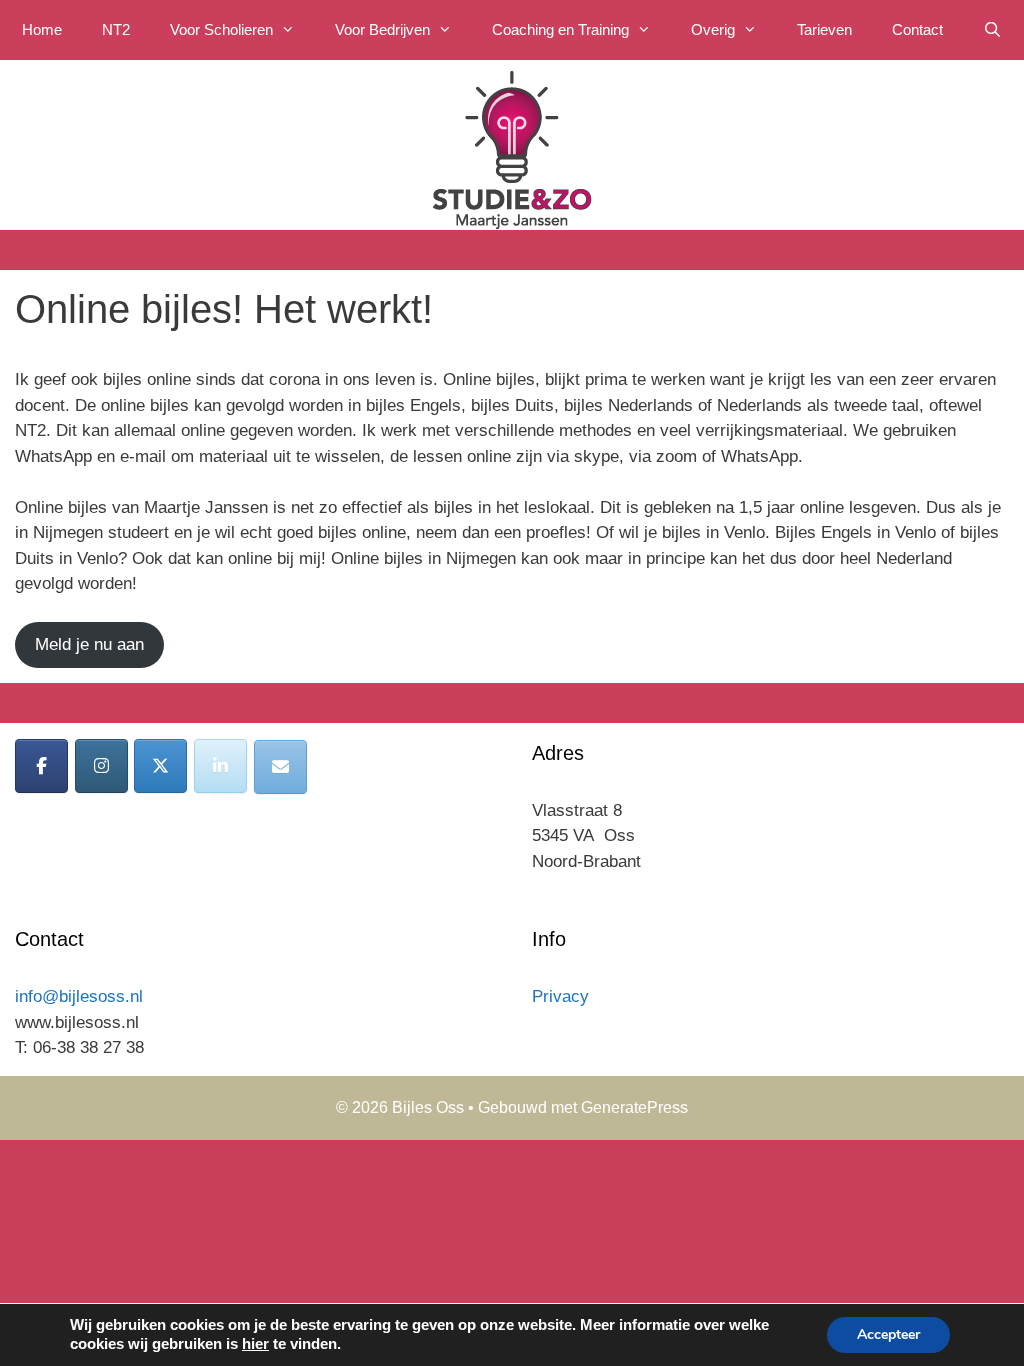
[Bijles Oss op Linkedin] (220, 766)
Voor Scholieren (221, 29)
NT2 (116, 29)
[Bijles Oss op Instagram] (101, 766)
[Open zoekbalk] (992, 30)
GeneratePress (634, 1107)
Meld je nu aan (89, 644)
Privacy (560, 996)
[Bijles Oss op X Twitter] (160, 766)
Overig (713, 29)
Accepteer (888, 1334)
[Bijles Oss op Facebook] (41, 766)
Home (42, 29)
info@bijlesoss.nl (79, 996)
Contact (917, 29)
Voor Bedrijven (382, 29)
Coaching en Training (560, 29)
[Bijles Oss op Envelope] (280, 767)
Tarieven (824, 29)
